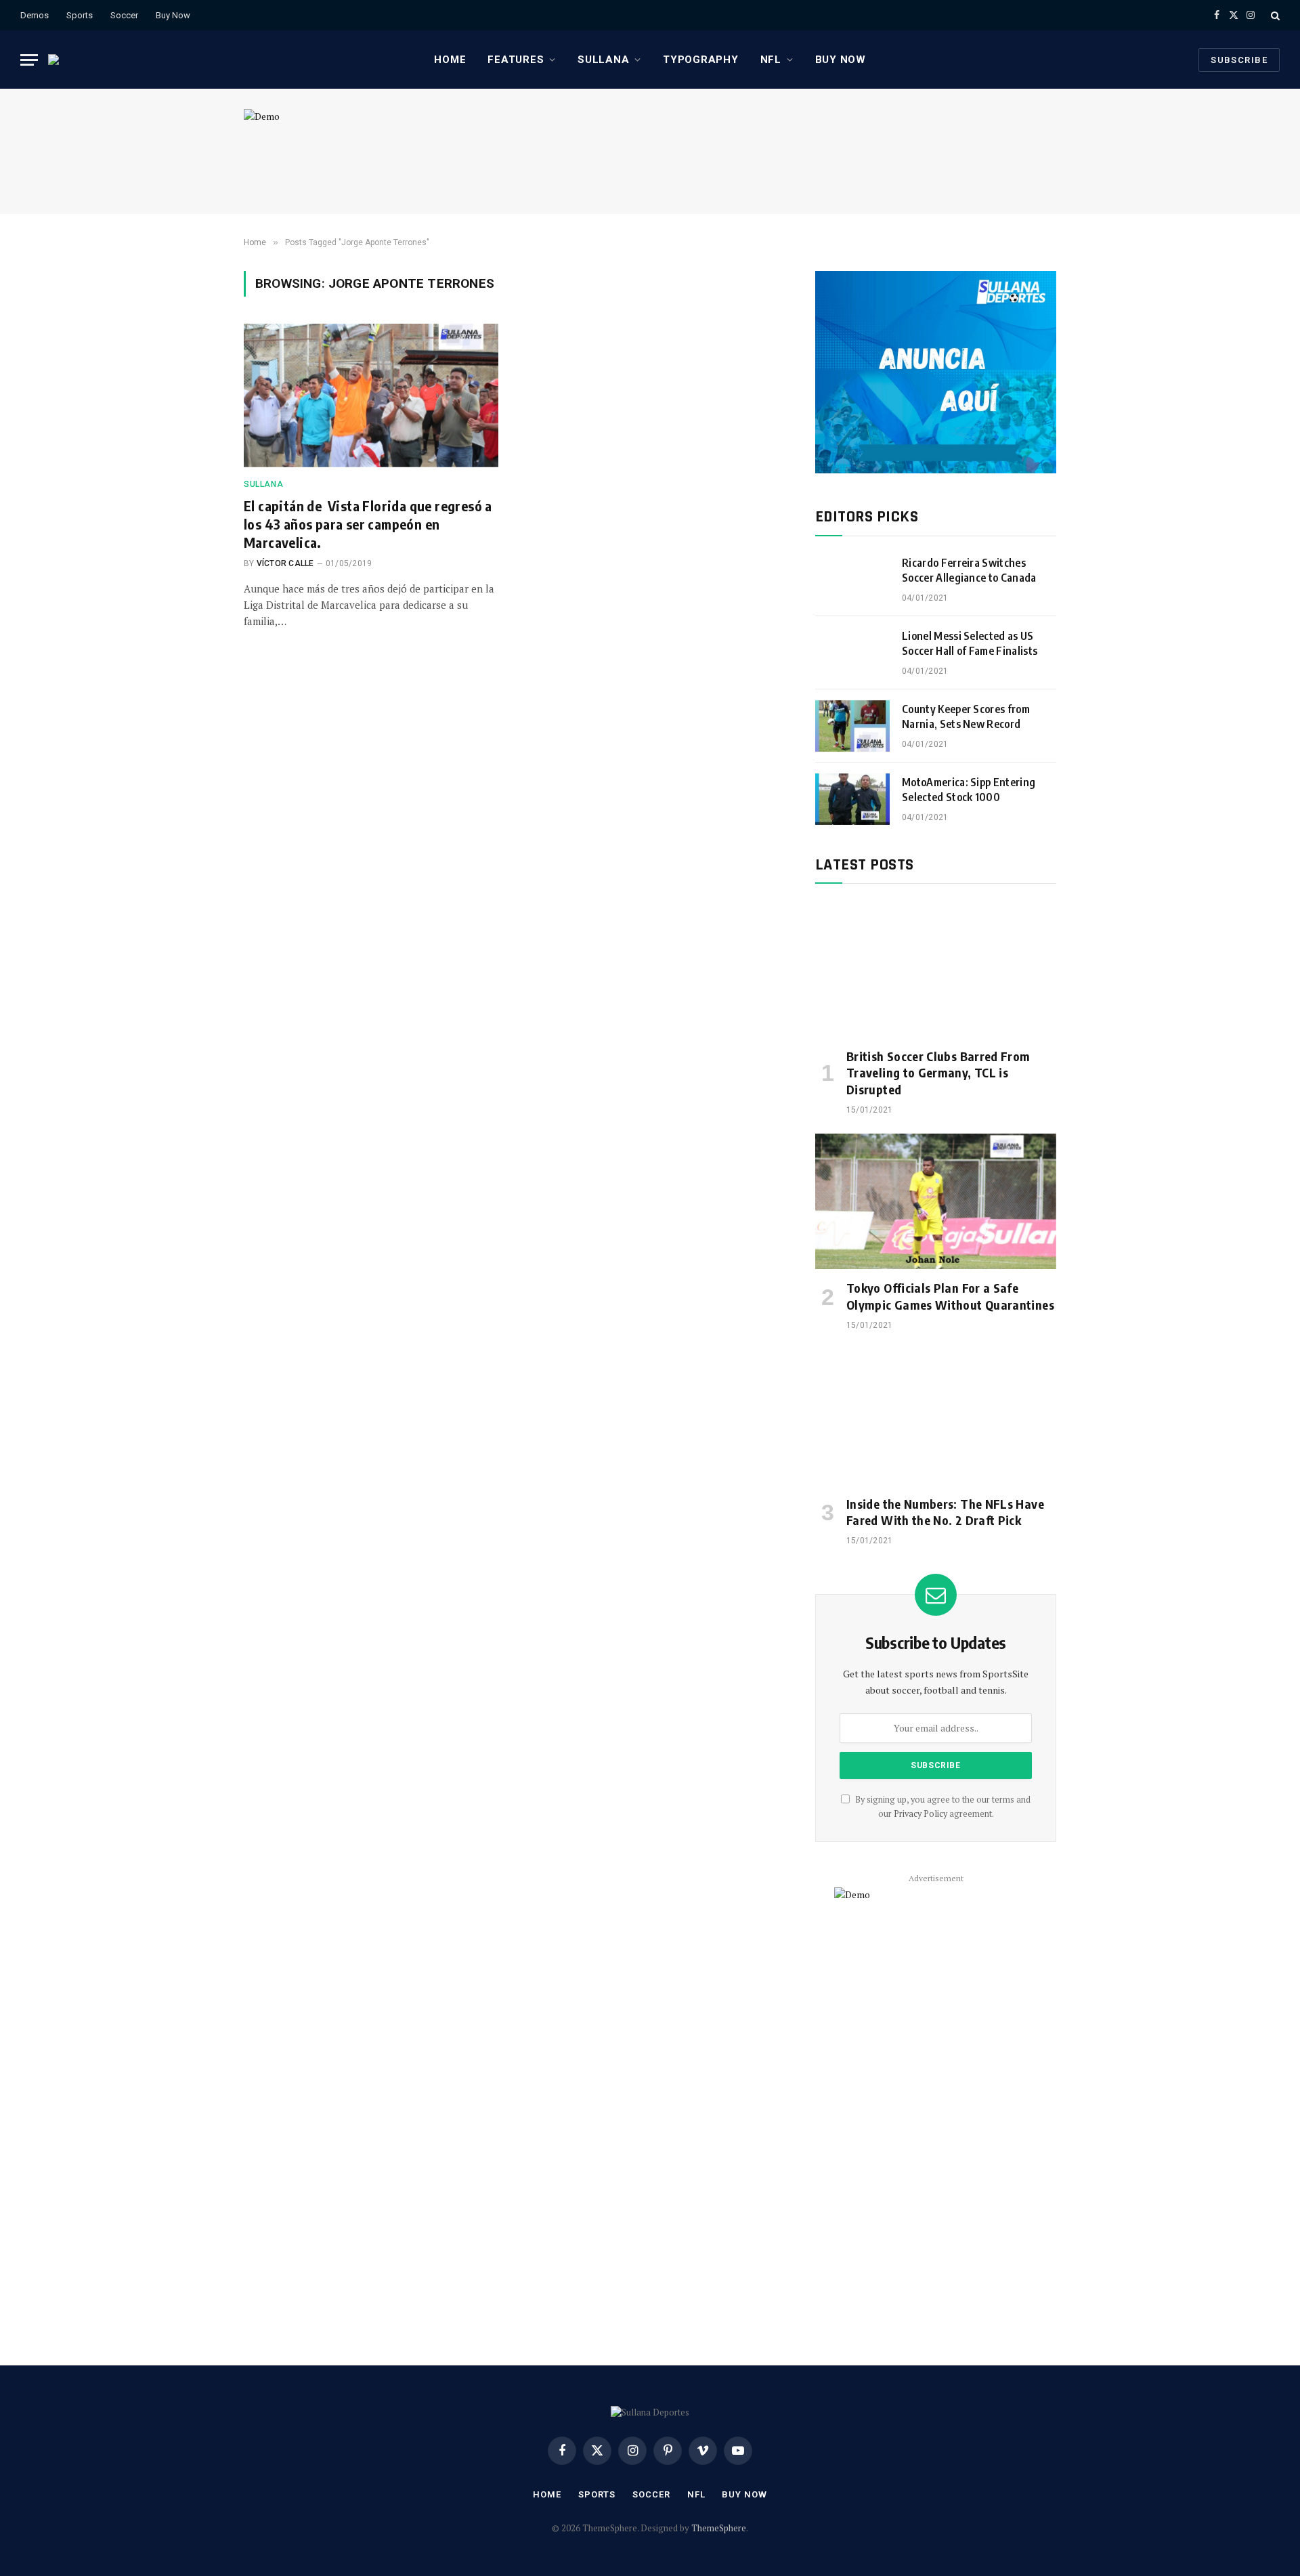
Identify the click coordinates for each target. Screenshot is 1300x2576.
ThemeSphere (719, 2528)
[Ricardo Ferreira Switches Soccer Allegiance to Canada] (852, 580)
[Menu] (29, 60)
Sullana (603, 60)
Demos (35, 15)
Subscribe (1239, 60)
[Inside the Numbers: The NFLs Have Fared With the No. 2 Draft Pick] (936, 1417)
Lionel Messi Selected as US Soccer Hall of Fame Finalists (970, 644)
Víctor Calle (285, 563)
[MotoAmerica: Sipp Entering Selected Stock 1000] (852, 799)
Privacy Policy (920, 1814)
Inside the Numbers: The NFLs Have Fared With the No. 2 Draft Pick (945, 1512)
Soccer (124, 15)
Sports (80, 15)
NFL (771, 60)
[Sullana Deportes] (62, 60)
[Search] (1274, 15)
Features (516, 60)
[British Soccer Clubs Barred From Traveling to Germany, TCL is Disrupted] (936, 969)
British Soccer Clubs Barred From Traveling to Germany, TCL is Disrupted (938, 1073)
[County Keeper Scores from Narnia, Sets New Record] (852, 726)
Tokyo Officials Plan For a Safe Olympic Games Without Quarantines (950, 1296)
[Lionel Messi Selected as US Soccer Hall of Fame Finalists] (852, 653)
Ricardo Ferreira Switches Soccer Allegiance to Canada (969, 571)
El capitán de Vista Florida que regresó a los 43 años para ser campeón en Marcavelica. (368, 524)
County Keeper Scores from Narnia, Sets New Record (966, 717)
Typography (701, 60)
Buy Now (173, 15)
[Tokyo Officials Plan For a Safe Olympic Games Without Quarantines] (936, 1201)
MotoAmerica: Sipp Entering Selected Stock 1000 (969, 790)
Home (450, 60)
